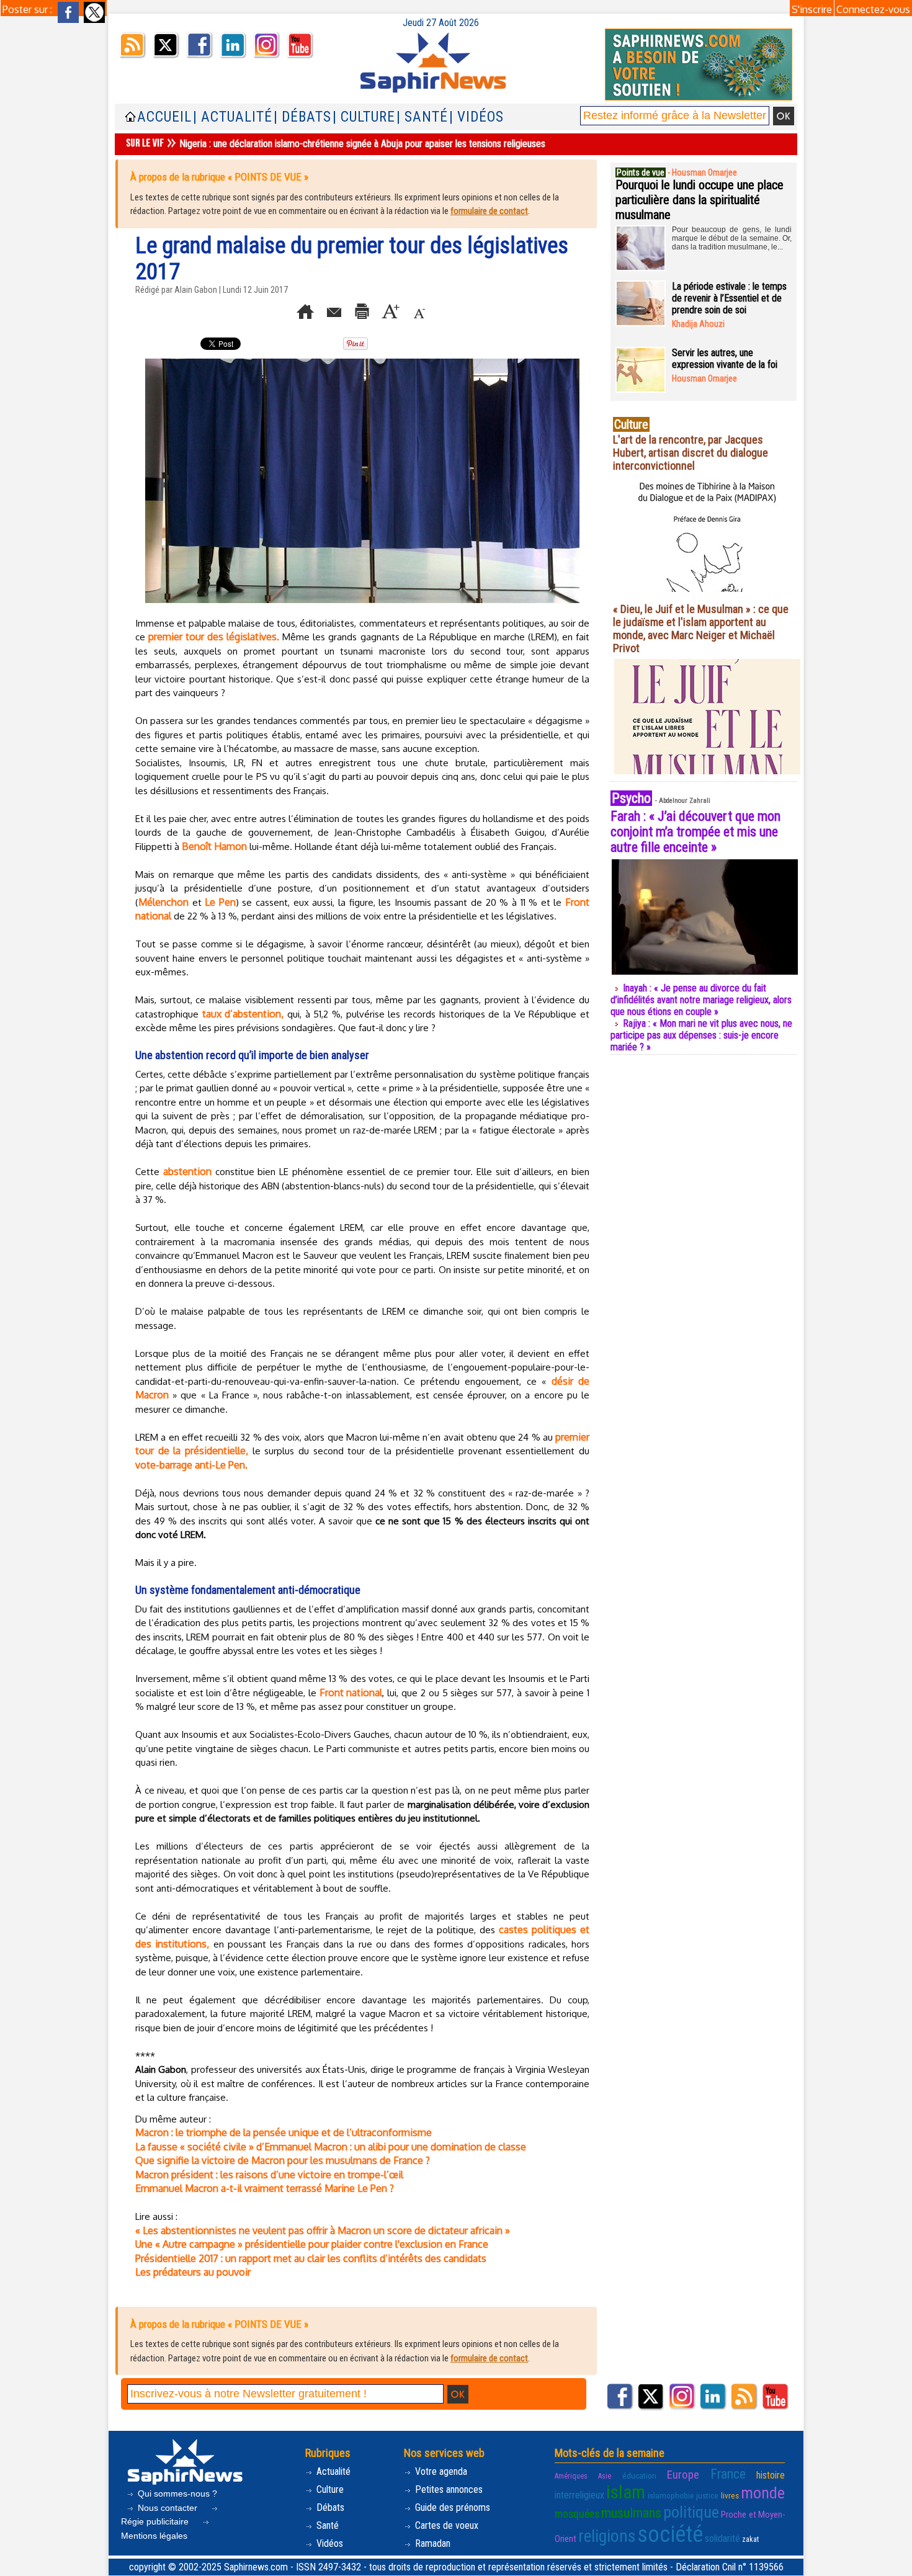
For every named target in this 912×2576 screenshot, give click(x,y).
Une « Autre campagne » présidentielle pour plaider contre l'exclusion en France (312, 2244)
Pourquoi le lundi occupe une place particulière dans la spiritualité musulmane (700, 200)
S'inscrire (812, 9)
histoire (771, 2475)
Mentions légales (154, 2536)
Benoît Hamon (214, 846)
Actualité (332, 2471)
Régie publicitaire (156, 2521)
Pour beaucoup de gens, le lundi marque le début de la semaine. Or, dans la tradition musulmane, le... (732, 238)
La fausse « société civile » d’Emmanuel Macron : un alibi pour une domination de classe (331, 2147)
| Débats (302, 117)
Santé (326, 2525)
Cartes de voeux (445, 2525)
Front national (351, 1693)
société (670, 2534)
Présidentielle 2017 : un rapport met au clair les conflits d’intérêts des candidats (311, 2258)
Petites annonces (448, 2489)
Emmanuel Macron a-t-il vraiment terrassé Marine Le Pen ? (265, 2188)
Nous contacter (168, 2508)
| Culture (364, 117)
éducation (639, 2476)
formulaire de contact (489, 211)
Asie (605, 2476)
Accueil (164, 117)
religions (607, 2536)
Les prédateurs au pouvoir (193, 2272)
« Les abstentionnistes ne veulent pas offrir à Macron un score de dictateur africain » (323, 2230)
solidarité (722, 2538)
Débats (329, 2507)
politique (691, 2512)
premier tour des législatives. (215, 637)
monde (763, 2493)
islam (626, 2492)
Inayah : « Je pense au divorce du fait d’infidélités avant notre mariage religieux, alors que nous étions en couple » (701, 1000)
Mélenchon (163, 902)
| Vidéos (476, 117)
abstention (187, 1171)
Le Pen (220, 902)
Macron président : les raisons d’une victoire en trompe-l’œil (269, 2175)
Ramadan (431, 2543)
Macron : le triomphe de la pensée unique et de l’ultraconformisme (284, 2132)
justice (707, 2496)
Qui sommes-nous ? (176, 2493)
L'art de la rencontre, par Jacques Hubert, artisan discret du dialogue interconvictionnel (691, 453)
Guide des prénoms (451, 2507)
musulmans (631, 2513)
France (728, 2474)
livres (730, 2496)
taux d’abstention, (243, 1014)
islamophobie (671, 2496)
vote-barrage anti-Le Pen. (191, 1465)
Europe (683, 2475)
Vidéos (329, 2543)
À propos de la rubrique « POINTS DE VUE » (219, 177)
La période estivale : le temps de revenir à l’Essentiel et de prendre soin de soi (729, 298)
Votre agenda (440, 2471)
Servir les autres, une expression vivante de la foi (725, 359)
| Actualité (233, 117)
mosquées (577, 2514)
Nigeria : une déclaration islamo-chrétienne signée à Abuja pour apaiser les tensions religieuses (362, 144)
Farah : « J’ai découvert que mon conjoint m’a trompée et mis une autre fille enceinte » (695, 832)
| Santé (422, 117)
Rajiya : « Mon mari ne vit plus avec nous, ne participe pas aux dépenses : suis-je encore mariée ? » (701, 1035)
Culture (329, 2489)
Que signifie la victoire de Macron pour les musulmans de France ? (283, 2160)
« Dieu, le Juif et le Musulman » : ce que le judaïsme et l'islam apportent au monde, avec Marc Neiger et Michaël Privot (701, 628)
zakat (750, 2539)
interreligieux (579, 2495)
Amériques (571, 2476)
